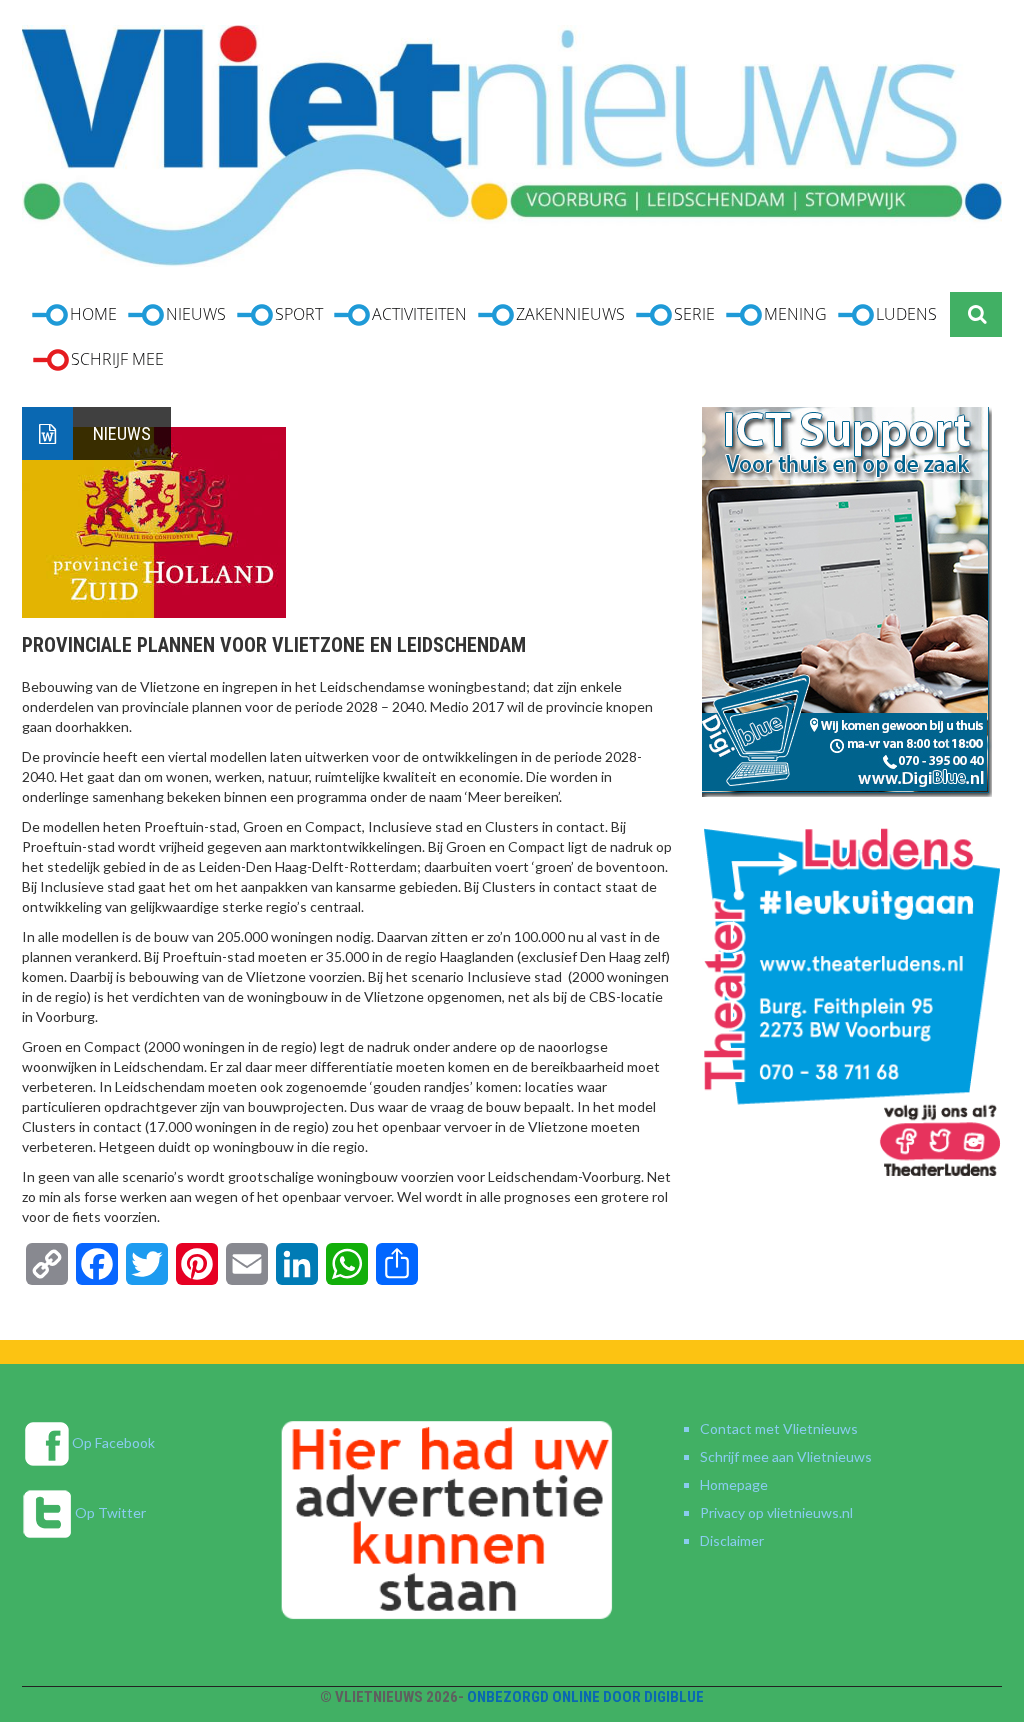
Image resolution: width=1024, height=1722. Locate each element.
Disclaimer (732, 1540)
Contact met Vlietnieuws (779, 1428)
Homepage (734, 1484)
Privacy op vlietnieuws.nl (776, 1512)
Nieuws (122, 433)
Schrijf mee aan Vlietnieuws (786, 1456)
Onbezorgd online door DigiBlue (585, 1697)
